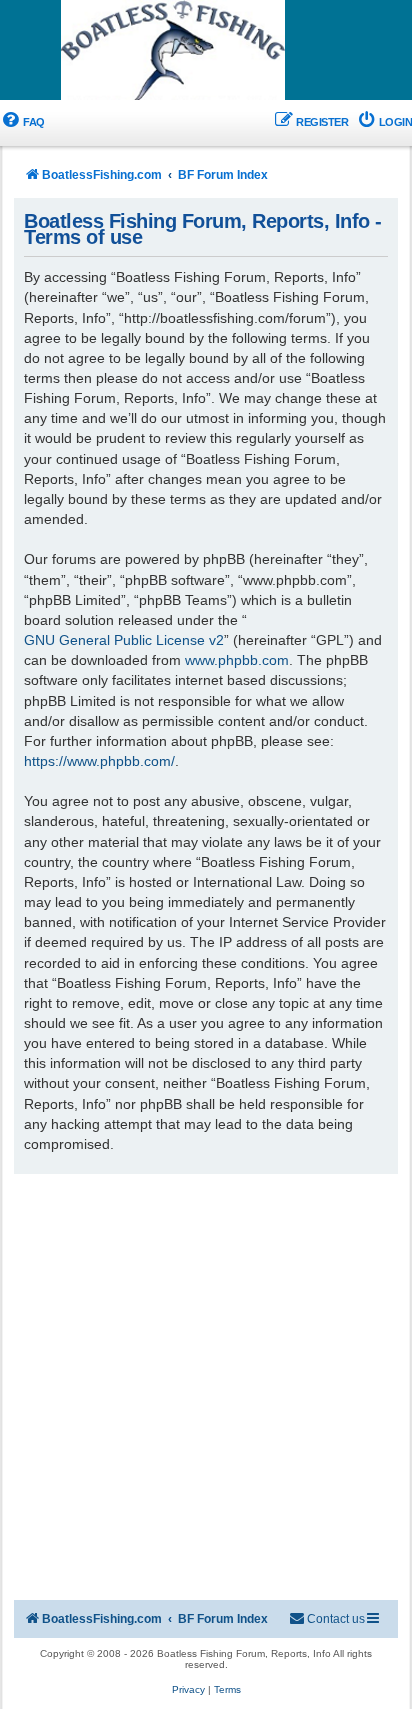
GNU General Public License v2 (124, 640)
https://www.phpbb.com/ (99, 761)
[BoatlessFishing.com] (206, 51)
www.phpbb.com (237, 660)
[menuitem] (22, 122)
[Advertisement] (206, 1390)
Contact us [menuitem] (336, 1619)
